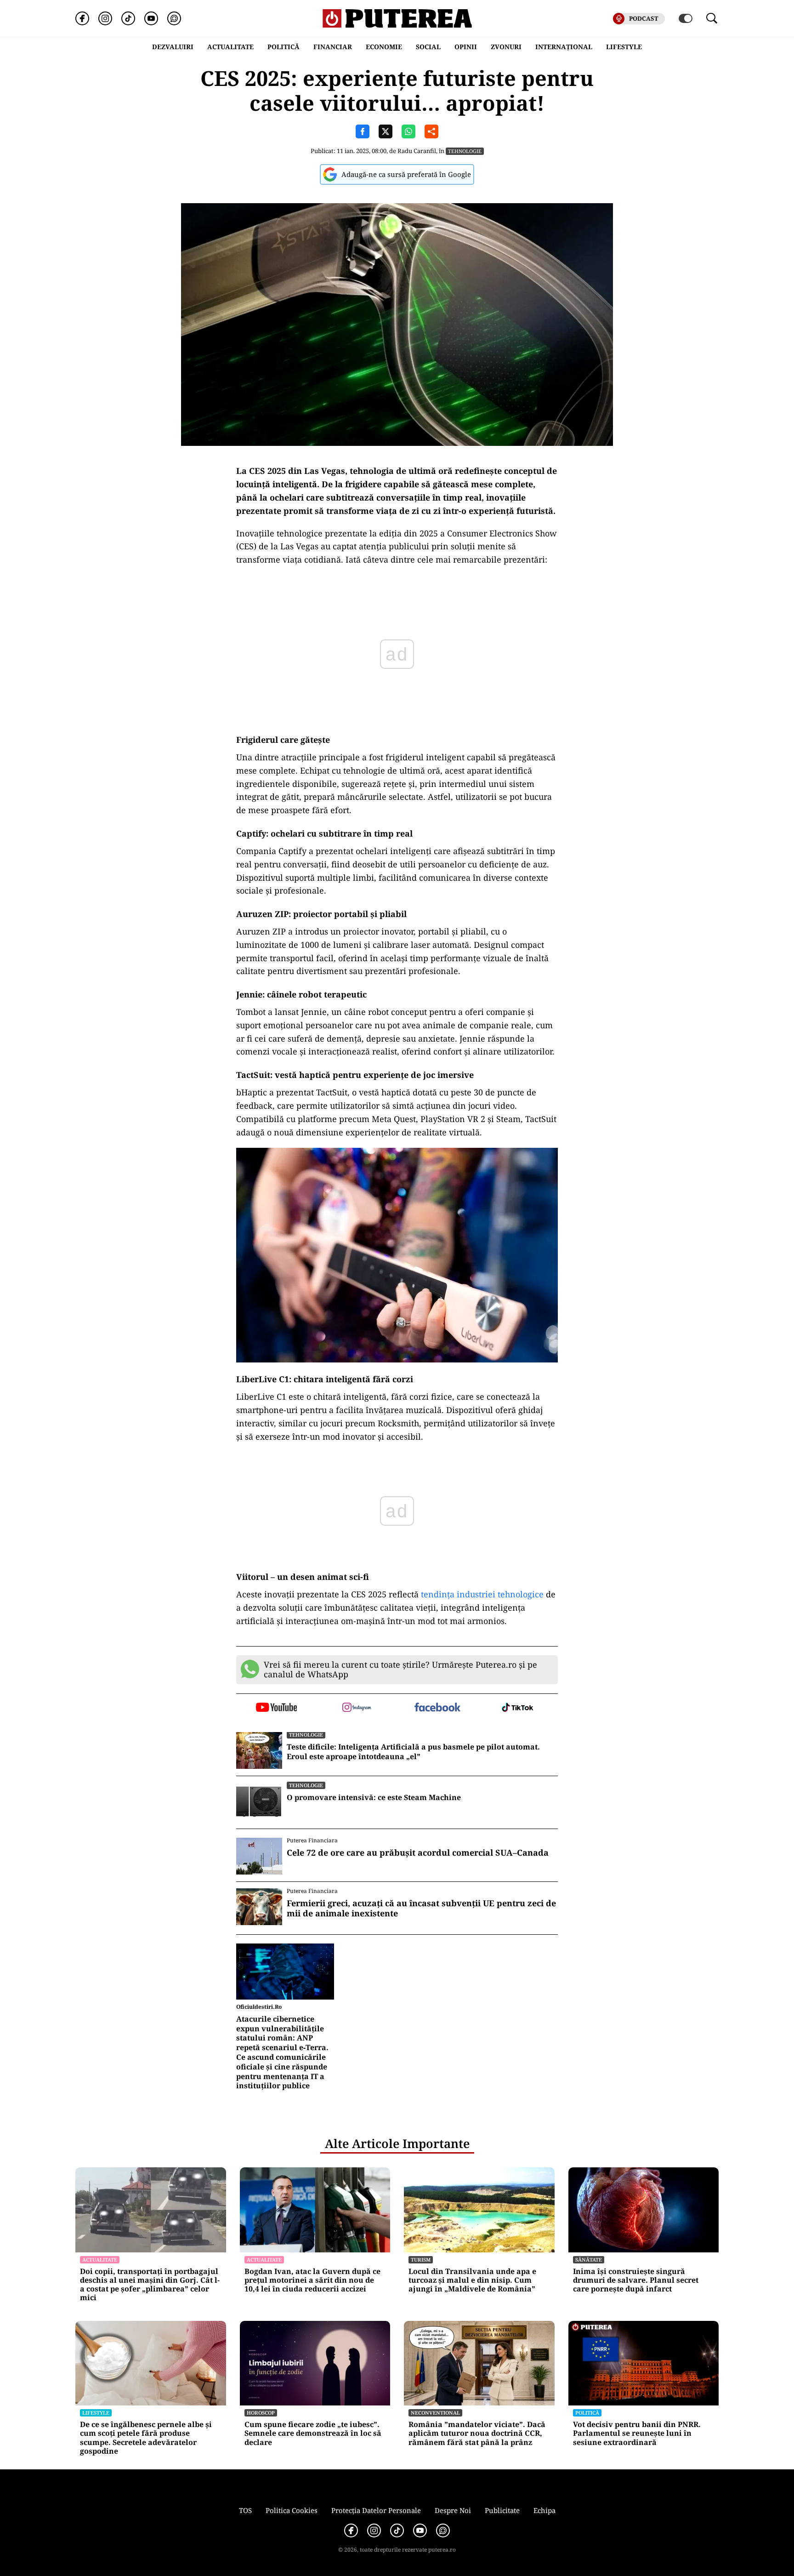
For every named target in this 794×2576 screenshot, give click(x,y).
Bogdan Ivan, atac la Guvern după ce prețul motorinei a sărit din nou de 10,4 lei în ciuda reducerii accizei (312, 2280)
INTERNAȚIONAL (564, 47)
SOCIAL (428, 47)
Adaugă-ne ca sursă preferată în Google (406, 174)
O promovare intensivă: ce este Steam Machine (374, 1798)
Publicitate (502, 2510)
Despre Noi (453, 2510)
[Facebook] (82, 18)
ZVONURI (506, 47)
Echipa (544, 2510)
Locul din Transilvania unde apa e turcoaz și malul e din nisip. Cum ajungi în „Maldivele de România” (472, 2280)
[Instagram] (105, 18)
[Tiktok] (128, 18)
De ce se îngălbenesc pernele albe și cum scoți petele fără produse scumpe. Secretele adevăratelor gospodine (146, 2438)
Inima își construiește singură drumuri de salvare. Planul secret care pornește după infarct (636, 2280)
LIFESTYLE (624, 47)
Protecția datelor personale (376, 2510)
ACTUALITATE (230, 47)
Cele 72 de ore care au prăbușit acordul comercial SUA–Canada (418, 1853)
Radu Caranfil (417, 151)
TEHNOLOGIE (465, 151)
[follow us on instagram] (357, 1708)
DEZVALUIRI (173, 47)
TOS (245, 2510)
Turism (421, 2260)
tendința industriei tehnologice (482, 1594)
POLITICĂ (284, 47)
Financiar (333, 47)
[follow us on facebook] (437, 1708)
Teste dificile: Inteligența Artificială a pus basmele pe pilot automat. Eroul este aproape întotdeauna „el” (413, 1752)
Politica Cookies (292, 2510)
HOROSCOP (261, 2413)
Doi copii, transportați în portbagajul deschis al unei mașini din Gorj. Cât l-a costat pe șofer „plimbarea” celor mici (150, 2285)
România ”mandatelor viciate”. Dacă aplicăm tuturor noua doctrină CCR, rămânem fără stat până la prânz (477, 2434)
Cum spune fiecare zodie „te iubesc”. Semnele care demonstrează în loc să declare (313, 2434)
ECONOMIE (384, 47)
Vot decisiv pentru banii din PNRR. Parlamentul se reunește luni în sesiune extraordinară (637, 2434)
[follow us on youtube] (276, 1708)
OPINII (466, 47)
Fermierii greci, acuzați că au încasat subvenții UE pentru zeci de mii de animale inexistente (421, 1908)
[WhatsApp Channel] (174, 18)
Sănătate (589, 2260)
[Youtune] (151, 18)
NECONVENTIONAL (435, 2413)
